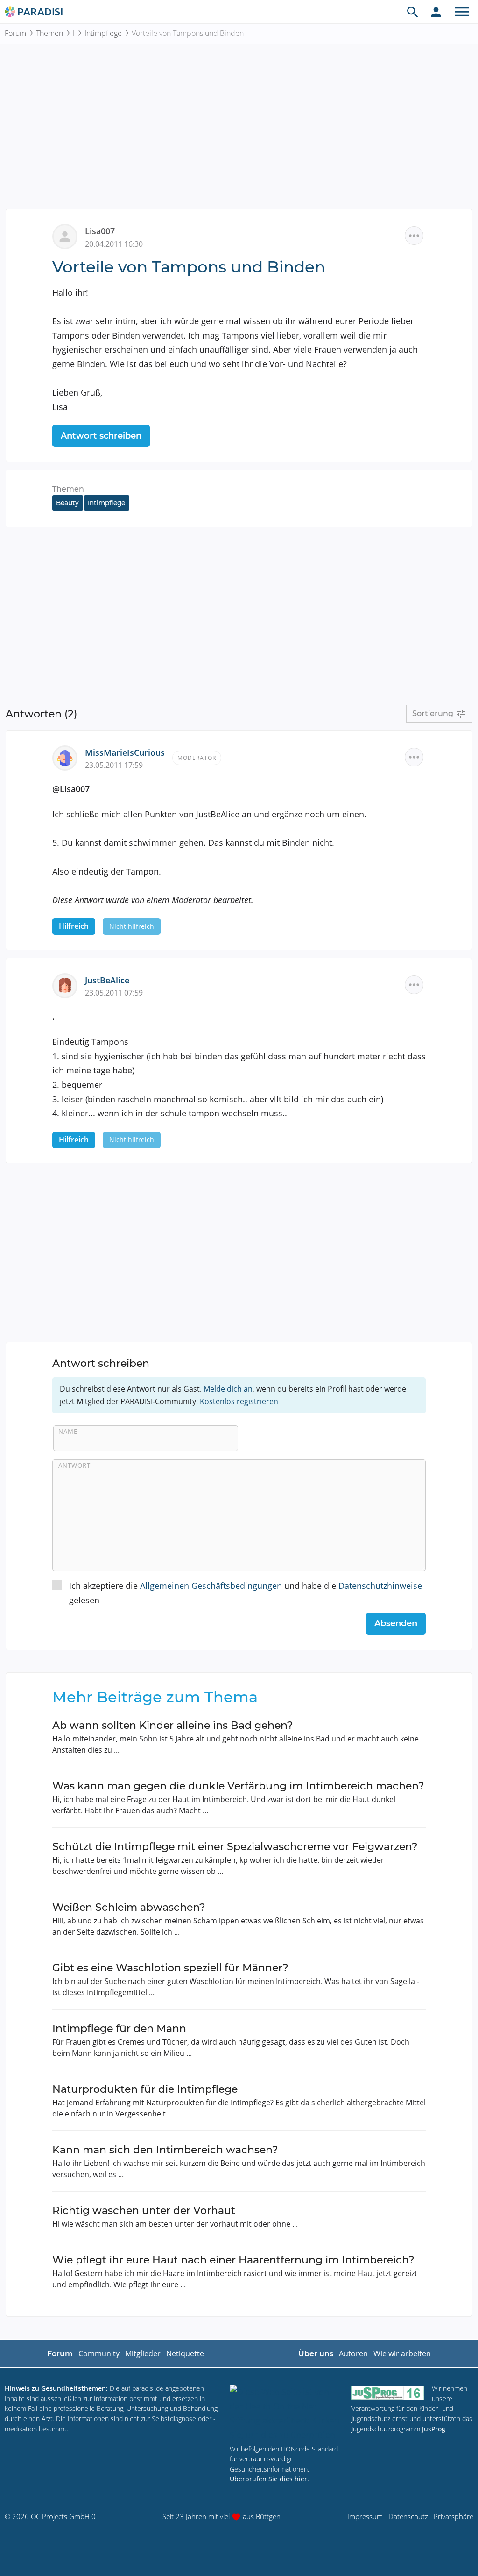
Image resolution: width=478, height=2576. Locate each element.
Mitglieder (143, 2353)
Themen (49, 33)
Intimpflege (103, 33)
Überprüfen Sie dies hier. (269, 2479)
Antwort (74, 1465)
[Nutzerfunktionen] (436, 12)
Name (68, 1431)
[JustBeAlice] (69, 984)
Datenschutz (408, 2516)
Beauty (67, 503)
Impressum (365, 2516)
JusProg (434, 2429)
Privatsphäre (453, 2516)
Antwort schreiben (101, 436)
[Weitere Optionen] (414, 236)
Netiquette (185, 2353)
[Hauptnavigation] (462, 12)
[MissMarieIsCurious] (69, 757)
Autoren (353, 2353)
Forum (15, 33)
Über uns (316, 2354)
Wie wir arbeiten (402, 2353)
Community (99, 2353)
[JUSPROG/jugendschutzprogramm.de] (388, 2392)
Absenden (396, 1623)
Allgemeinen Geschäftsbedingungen (211, 1586)
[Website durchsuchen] (413, 12)
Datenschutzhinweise (380, 1586)
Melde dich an (228, 1389)
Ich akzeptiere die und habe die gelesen (246, 1593)
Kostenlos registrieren (239, 1401)
